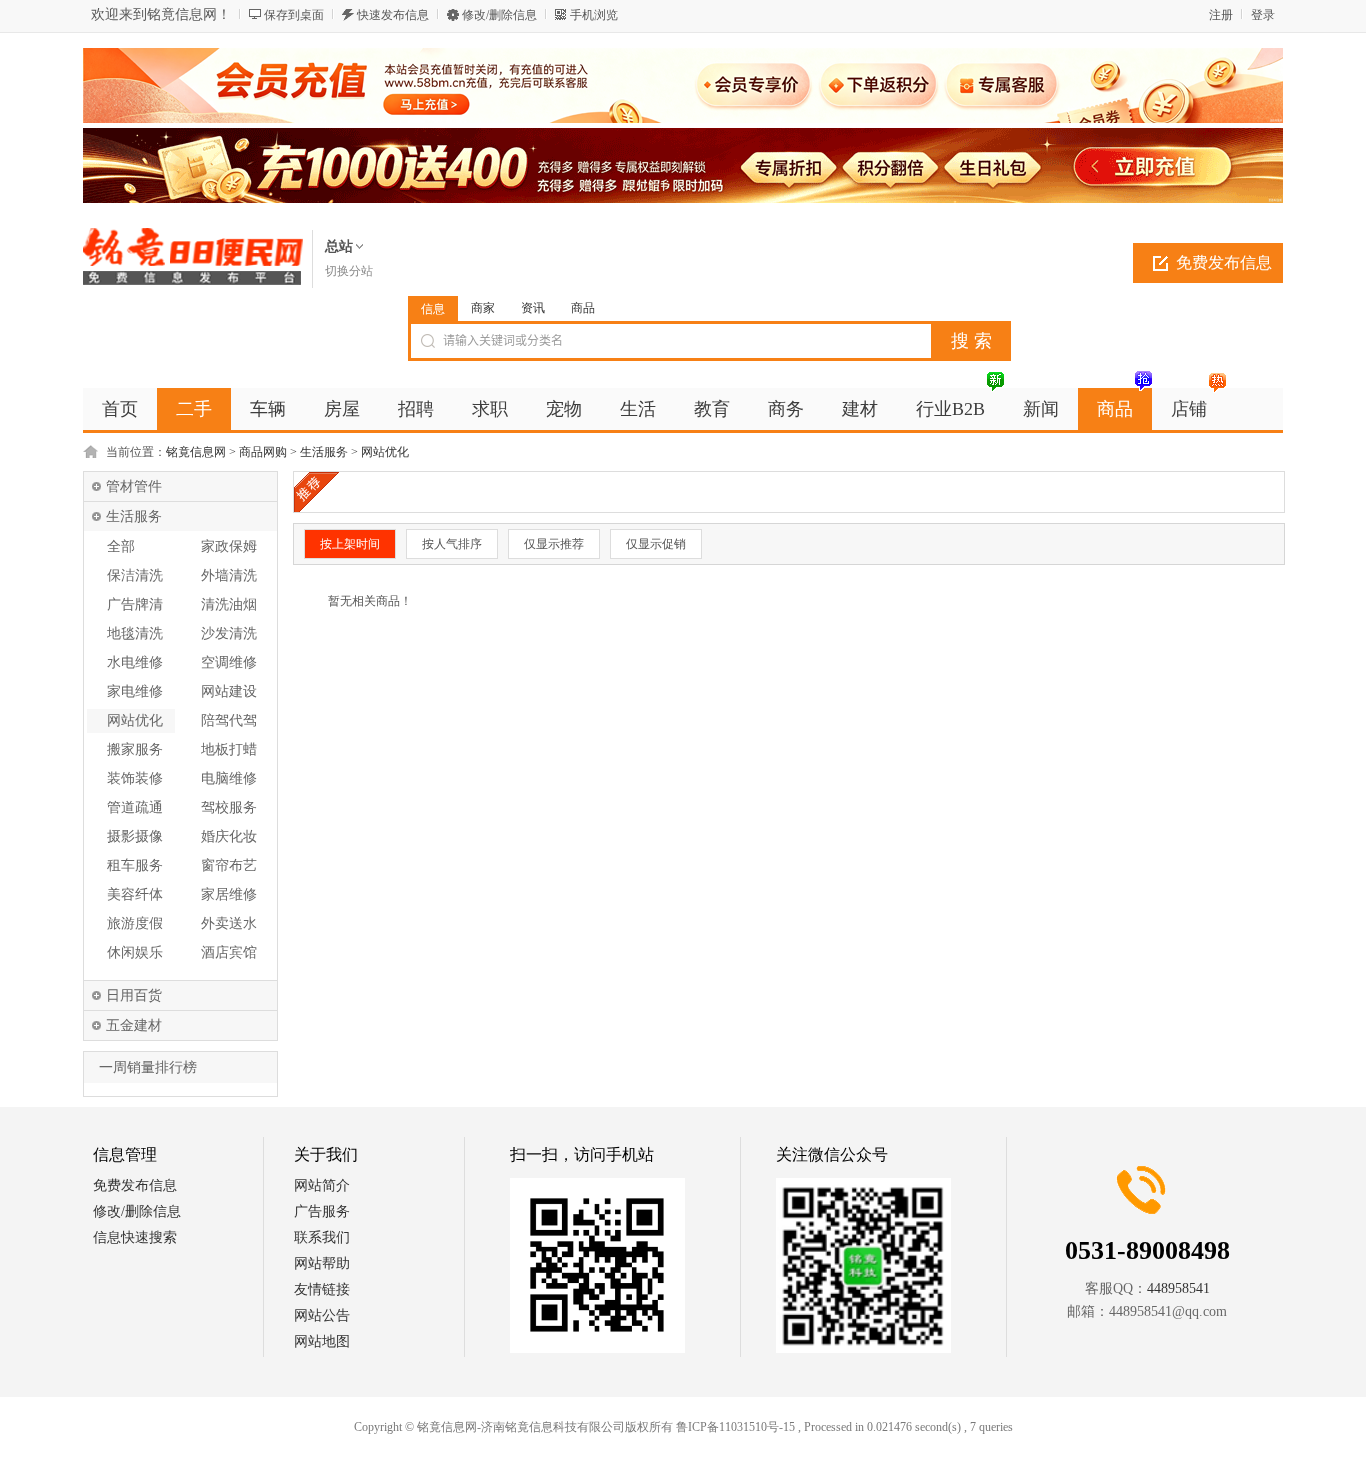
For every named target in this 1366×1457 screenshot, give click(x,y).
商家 (483, 308)
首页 (120, 409)
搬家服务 (135, 749)
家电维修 (135, 691)
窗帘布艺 (229, 865)
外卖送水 (229, 923)
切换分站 (349, 271)
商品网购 (263, 452)
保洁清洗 (135, 575)
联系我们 (322, 1237)
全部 (121, 546)
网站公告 (322, 1315)
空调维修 (229, 662)
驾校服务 (229, 807)
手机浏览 (594, 15)
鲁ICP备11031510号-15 (735, 1427)
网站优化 (385, 452)
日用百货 (134, 995)
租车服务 (135, 865)
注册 (1221, 15)
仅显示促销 (656, 544)
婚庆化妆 (229, 836)
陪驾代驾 (229, 720)
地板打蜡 (229, 749)
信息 (433, 309)
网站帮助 (322, 1263)
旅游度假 (135, 923)
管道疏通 (135, 807)
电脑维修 (229, 778)
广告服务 (322, 1211)
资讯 (533, 308)
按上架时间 (350, 544)
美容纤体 (135, 894)
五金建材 (134, 1025)
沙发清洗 (229, 633)
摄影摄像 (135, 836)
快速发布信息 (393, 15)
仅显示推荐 (554, 544)
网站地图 (322, 1341)
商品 (583, 308)
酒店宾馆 (229, 952)
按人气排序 (452, 544)
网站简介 (322, 1185)
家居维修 (229, 894)
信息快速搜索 (135, 1237)
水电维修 (135, 662)
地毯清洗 (135, 633)
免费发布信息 (1224, 262)
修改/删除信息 (499, 15)
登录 (1263, 15)
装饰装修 (135, 778)
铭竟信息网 (196, 452)
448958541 (1178, 1288)
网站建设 (229, 691)
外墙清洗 (229, 575)
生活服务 (324, 452)
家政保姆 (229, 546)
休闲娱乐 (135, 952)
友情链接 (322, 1289)
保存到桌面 (294, 15)
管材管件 (134, 486)
